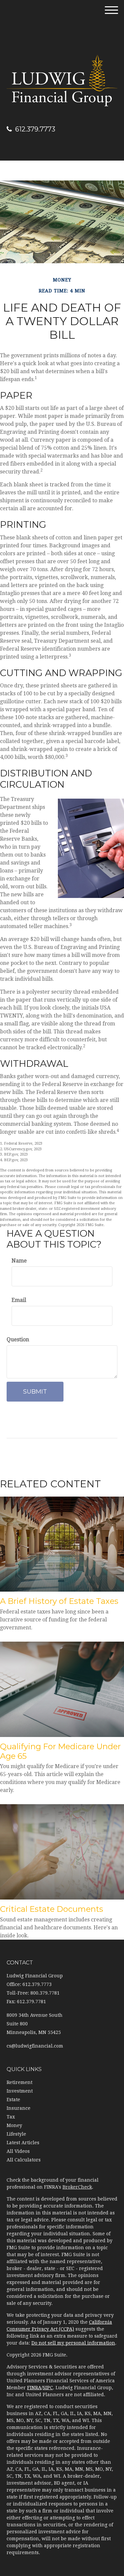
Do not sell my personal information (73, 2343)
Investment (20, 2091)
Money (14, 2125)
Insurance (19, 2108)
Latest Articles (23, 2143)
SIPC (48, 2388)
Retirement (20, 2082)
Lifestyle (16, 2134)
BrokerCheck (77, 2187)
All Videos (18, 2151)
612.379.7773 (35, 129)
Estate (13, 2100)
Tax (11, 2117)
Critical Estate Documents (52, 1909)
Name (19, 1261)
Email (19, 1300)
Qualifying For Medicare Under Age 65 (60, 1751)
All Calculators (24, 2160)
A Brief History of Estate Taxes (59, 1601)
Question (18, 1339)
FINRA (34, 2388)
